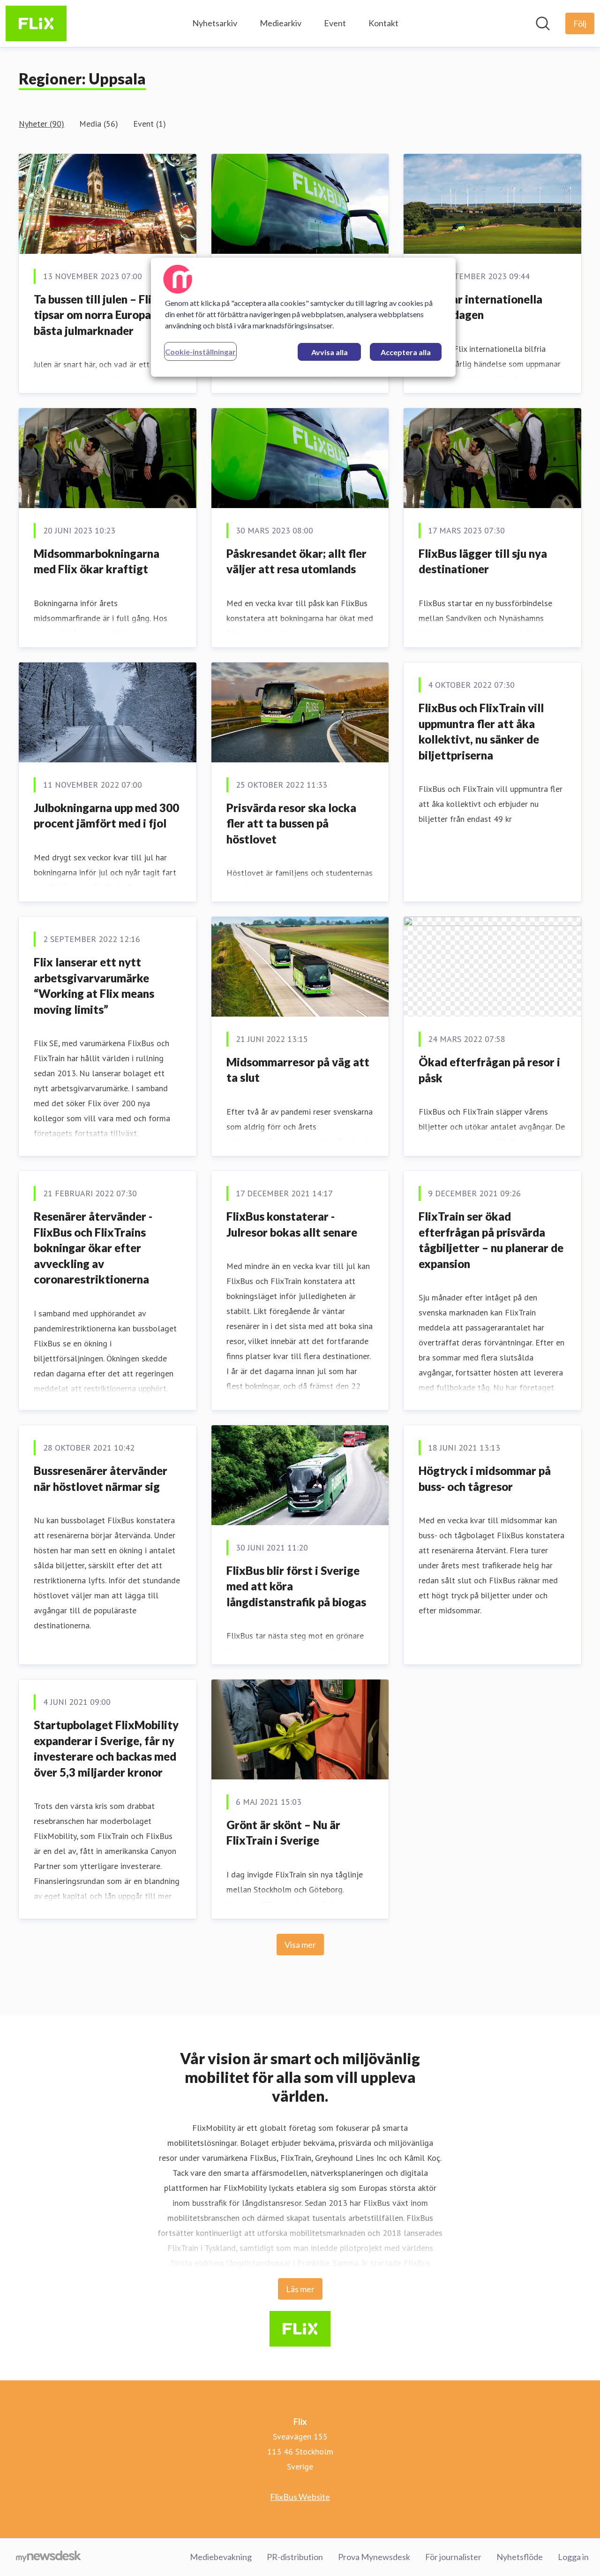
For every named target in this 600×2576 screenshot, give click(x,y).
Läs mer (300, 2289)
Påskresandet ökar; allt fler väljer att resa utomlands (296, 561)
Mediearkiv (281, 23)
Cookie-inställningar (200, 352)
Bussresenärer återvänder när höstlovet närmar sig (101, 1478)
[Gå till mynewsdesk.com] (49, 2557)
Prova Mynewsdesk (374, 2557)
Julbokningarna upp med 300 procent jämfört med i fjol (106, 816)
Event (335, 23)
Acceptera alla (406, 352)
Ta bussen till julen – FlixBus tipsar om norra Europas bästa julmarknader (105, 315)
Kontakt (383, 23)
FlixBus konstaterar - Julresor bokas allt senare (292, 1224)
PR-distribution (295, 2557)
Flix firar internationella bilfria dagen (480, 307)
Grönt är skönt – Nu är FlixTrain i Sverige (283, 1833)
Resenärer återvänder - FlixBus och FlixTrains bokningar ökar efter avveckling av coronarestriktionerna (93, 1248)
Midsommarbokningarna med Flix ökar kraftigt (97, 561)
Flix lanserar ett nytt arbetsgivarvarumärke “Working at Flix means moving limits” (94, 986)
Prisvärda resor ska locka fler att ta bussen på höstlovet (291, 823)
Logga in (573, 2557)
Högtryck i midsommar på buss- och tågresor (485, 1478)
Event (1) (150, 124)
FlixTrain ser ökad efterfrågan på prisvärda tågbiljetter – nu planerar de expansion (491, 1240)
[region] (303, 317)
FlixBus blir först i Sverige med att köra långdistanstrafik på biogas (296, 1586)
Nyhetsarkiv (215, 23)
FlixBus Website (300, 2497)
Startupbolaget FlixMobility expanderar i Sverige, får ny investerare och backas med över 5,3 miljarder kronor (106, 1748)
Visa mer (300, 1945)
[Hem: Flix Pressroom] (36, 23)
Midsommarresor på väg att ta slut (298, 1070)
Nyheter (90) (41, 124)
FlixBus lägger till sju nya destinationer (483, 561)
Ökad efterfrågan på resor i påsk (489, 1070)
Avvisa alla (330, 352)
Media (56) (99, 124)
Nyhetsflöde (520, 2557)
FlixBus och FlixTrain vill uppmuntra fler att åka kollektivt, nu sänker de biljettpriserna (481, 731)
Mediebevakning (221, 2557)
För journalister (453, 2557)
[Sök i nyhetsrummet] (543, 23)
